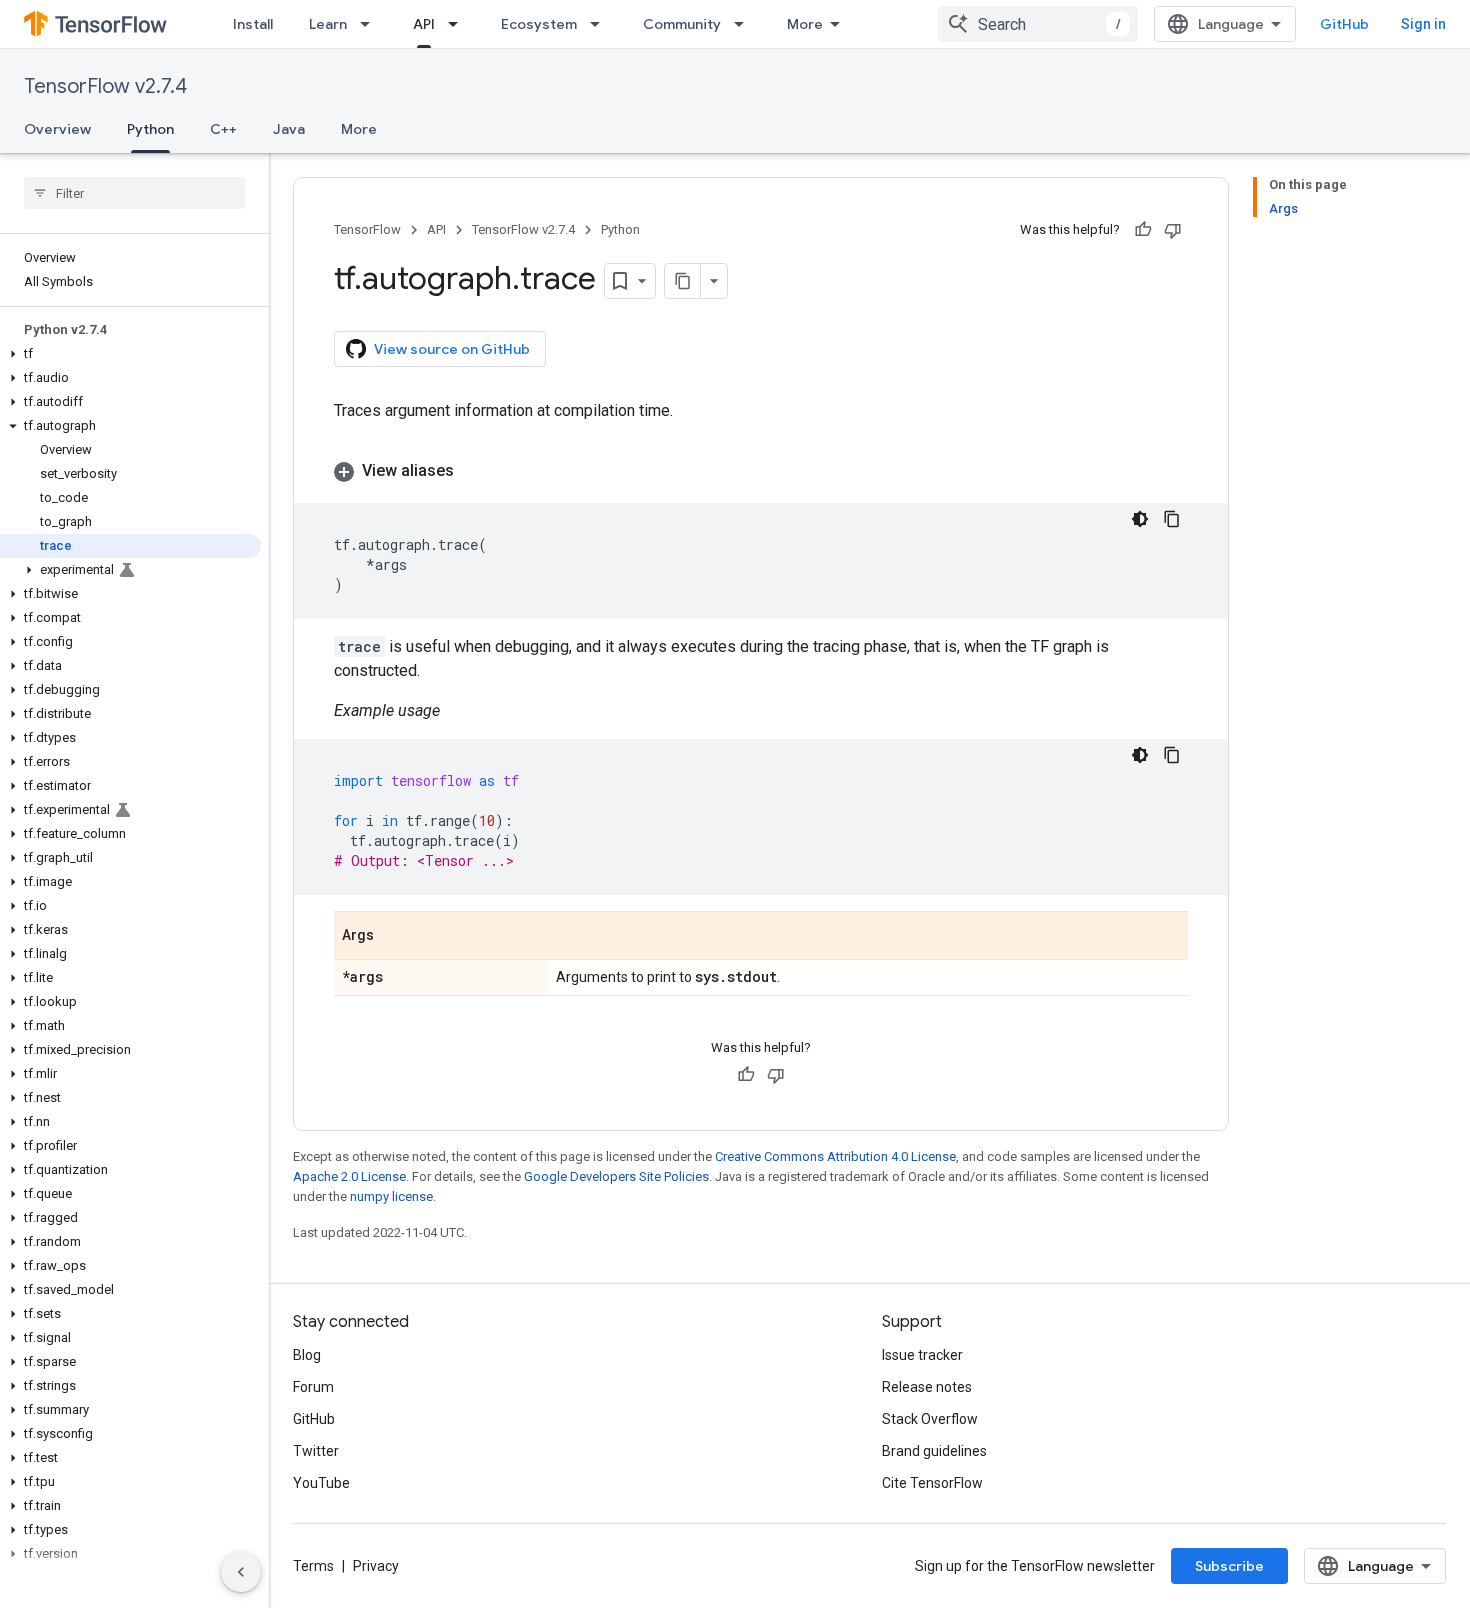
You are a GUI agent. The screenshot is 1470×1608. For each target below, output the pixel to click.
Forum (313, 1387)
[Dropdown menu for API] (459, 24)
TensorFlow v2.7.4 (105, 86)
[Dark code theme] (1140, 519)
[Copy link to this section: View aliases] (474, 471)
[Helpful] (1143, 230)
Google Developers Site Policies (616, 1176)
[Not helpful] (1173, 230)
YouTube (321, 1483)
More (805, 24)
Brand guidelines (934, 1451)
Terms (313, 1566)
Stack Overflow (930, 1419)
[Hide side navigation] (241, 1572)
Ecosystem (539, 24)
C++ (223, 129)
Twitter (316, 1451)
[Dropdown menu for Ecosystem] (601, 24)
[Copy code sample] (1172, 519)
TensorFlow (367, 229)
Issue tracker (922, 1355)
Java (289, 129)
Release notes (927, 1387)
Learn (328, 24)
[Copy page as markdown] (683, 281)
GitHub (1344, 24)
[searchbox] (134, 193)
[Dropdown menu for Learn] (371, 24)
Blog (307, 1355)
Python (150, 129)
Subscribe (1229, 1566)
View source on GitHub (452, 349)
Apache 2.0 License (349, 1176)
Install (253, 24)
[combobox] (1038, 24)
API (424, 24)
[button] (130, 354)
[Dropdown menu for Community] (745, 24)
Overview (57, 129)
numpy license (391, 1196)
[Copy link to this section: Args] (394, 937)
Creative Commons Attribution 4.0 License (835, 1156)
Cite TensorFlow (932, 1483)
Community (682, 24)
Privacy (376, 1566)
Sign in (1423, 24)
